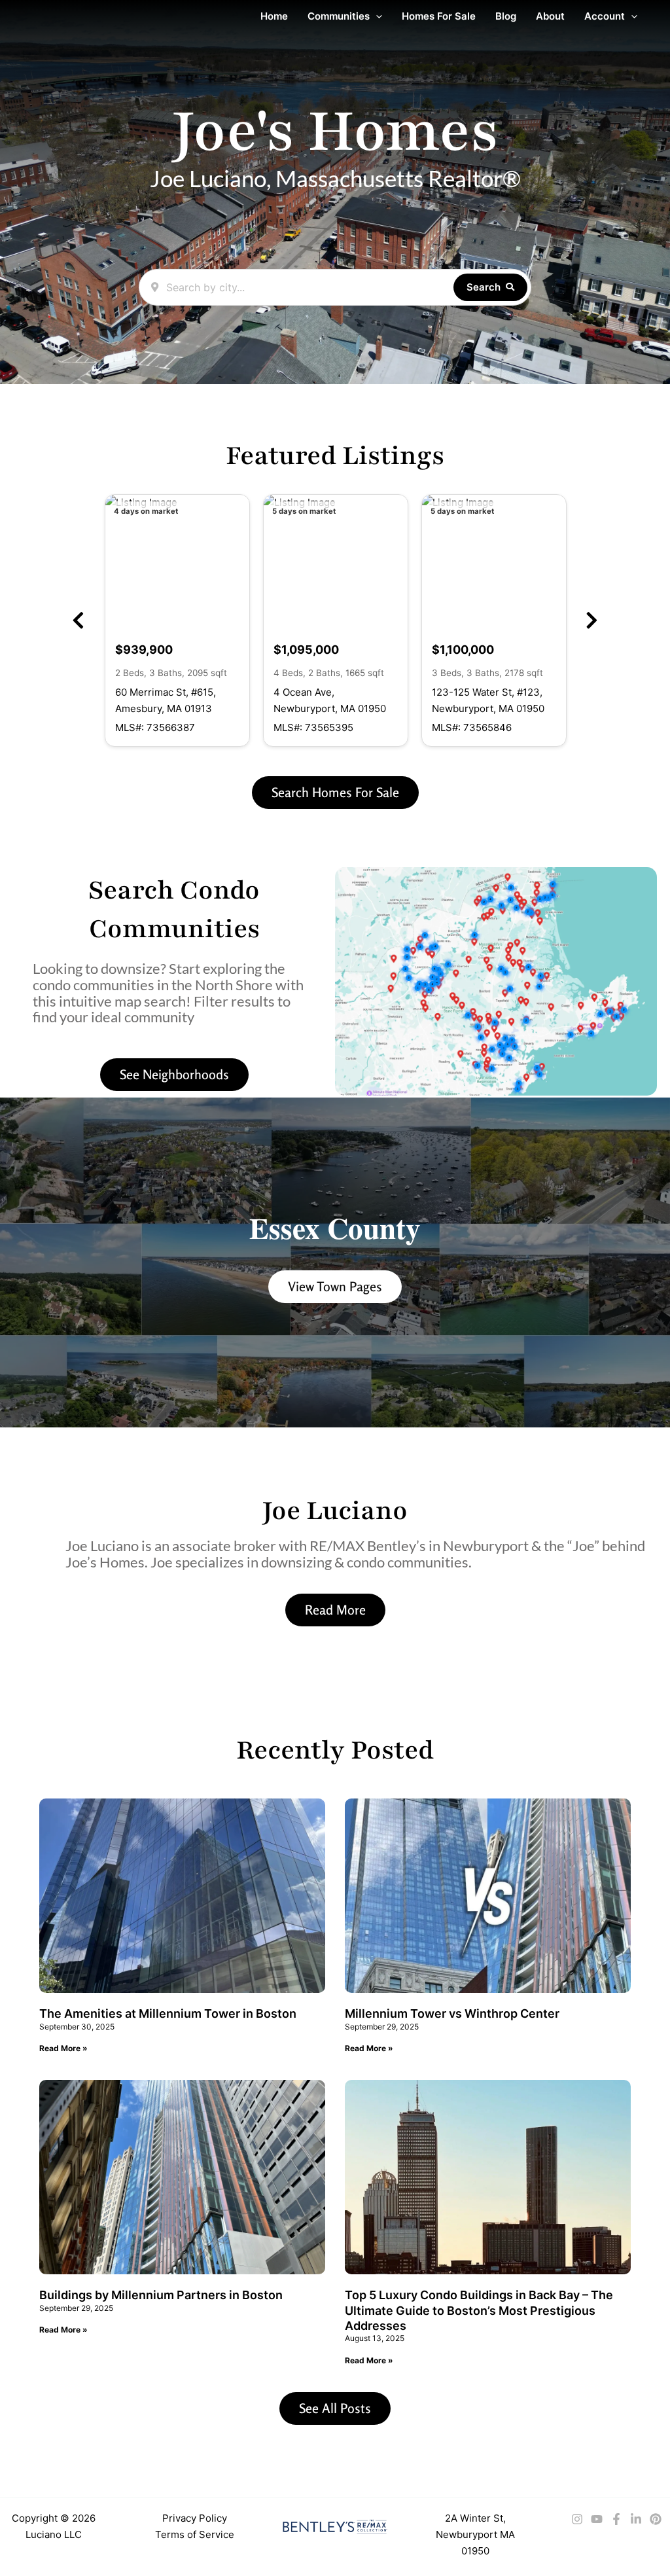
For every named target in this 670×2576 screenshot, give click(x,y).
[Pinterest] (656, 2519)
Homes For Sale (439, 16)
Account (605, 16)
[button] (376, 16)
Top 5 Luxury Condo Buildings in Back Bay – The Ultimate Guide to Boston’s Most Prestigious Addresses (479, 2310)
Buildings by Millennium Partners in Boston (161, 2295)
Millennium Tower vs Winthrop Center (452, 2013)
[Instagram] (577, 2519)
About (550, 16)
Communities (339, 16)
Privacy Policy (195, 2518)
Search (484, 287)
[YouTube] (597, 2519)
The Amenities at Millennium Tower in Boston (168, 2013)
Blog (506, 16)
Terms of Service (195, 2534)
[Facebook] (616, 2519)
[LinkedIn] (636, 2519)
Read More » (63, 2048)
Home (274, 16)
